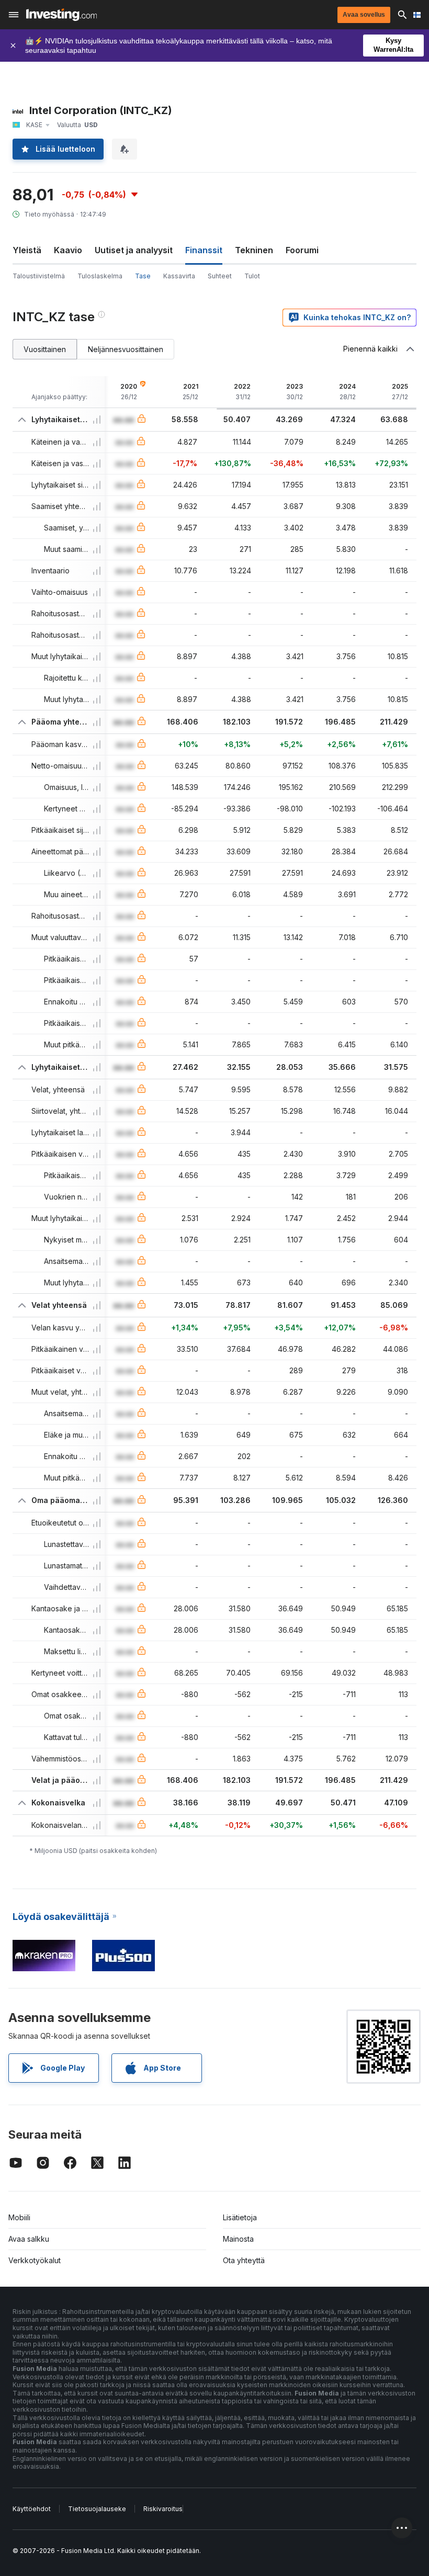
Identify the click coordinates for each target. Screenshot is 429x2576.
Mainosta (238, 2239)
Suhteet (220, 276)
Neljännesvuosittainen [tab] (126, 349)
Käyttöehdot (32, 2509)
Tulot (252, 276)
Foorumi (302, 250)
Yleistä (27, 250)
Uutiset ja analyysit (134, 250)
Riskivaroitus (163, 2509)
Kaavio (68, 250)
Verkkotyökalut (35, 2260)
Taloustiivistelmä (39, 276)
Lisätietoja (240, 2217)
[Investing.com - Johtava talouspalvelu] (61, 15)
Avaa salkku (29, 2239)
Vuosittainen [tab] (45, 349)
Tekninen (254, 250)
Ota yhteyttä (244, 2260)
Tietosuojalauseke (97, 2509)
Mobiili (19, 2217)
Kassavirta (179, 276)
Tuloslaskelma (100, 276)
